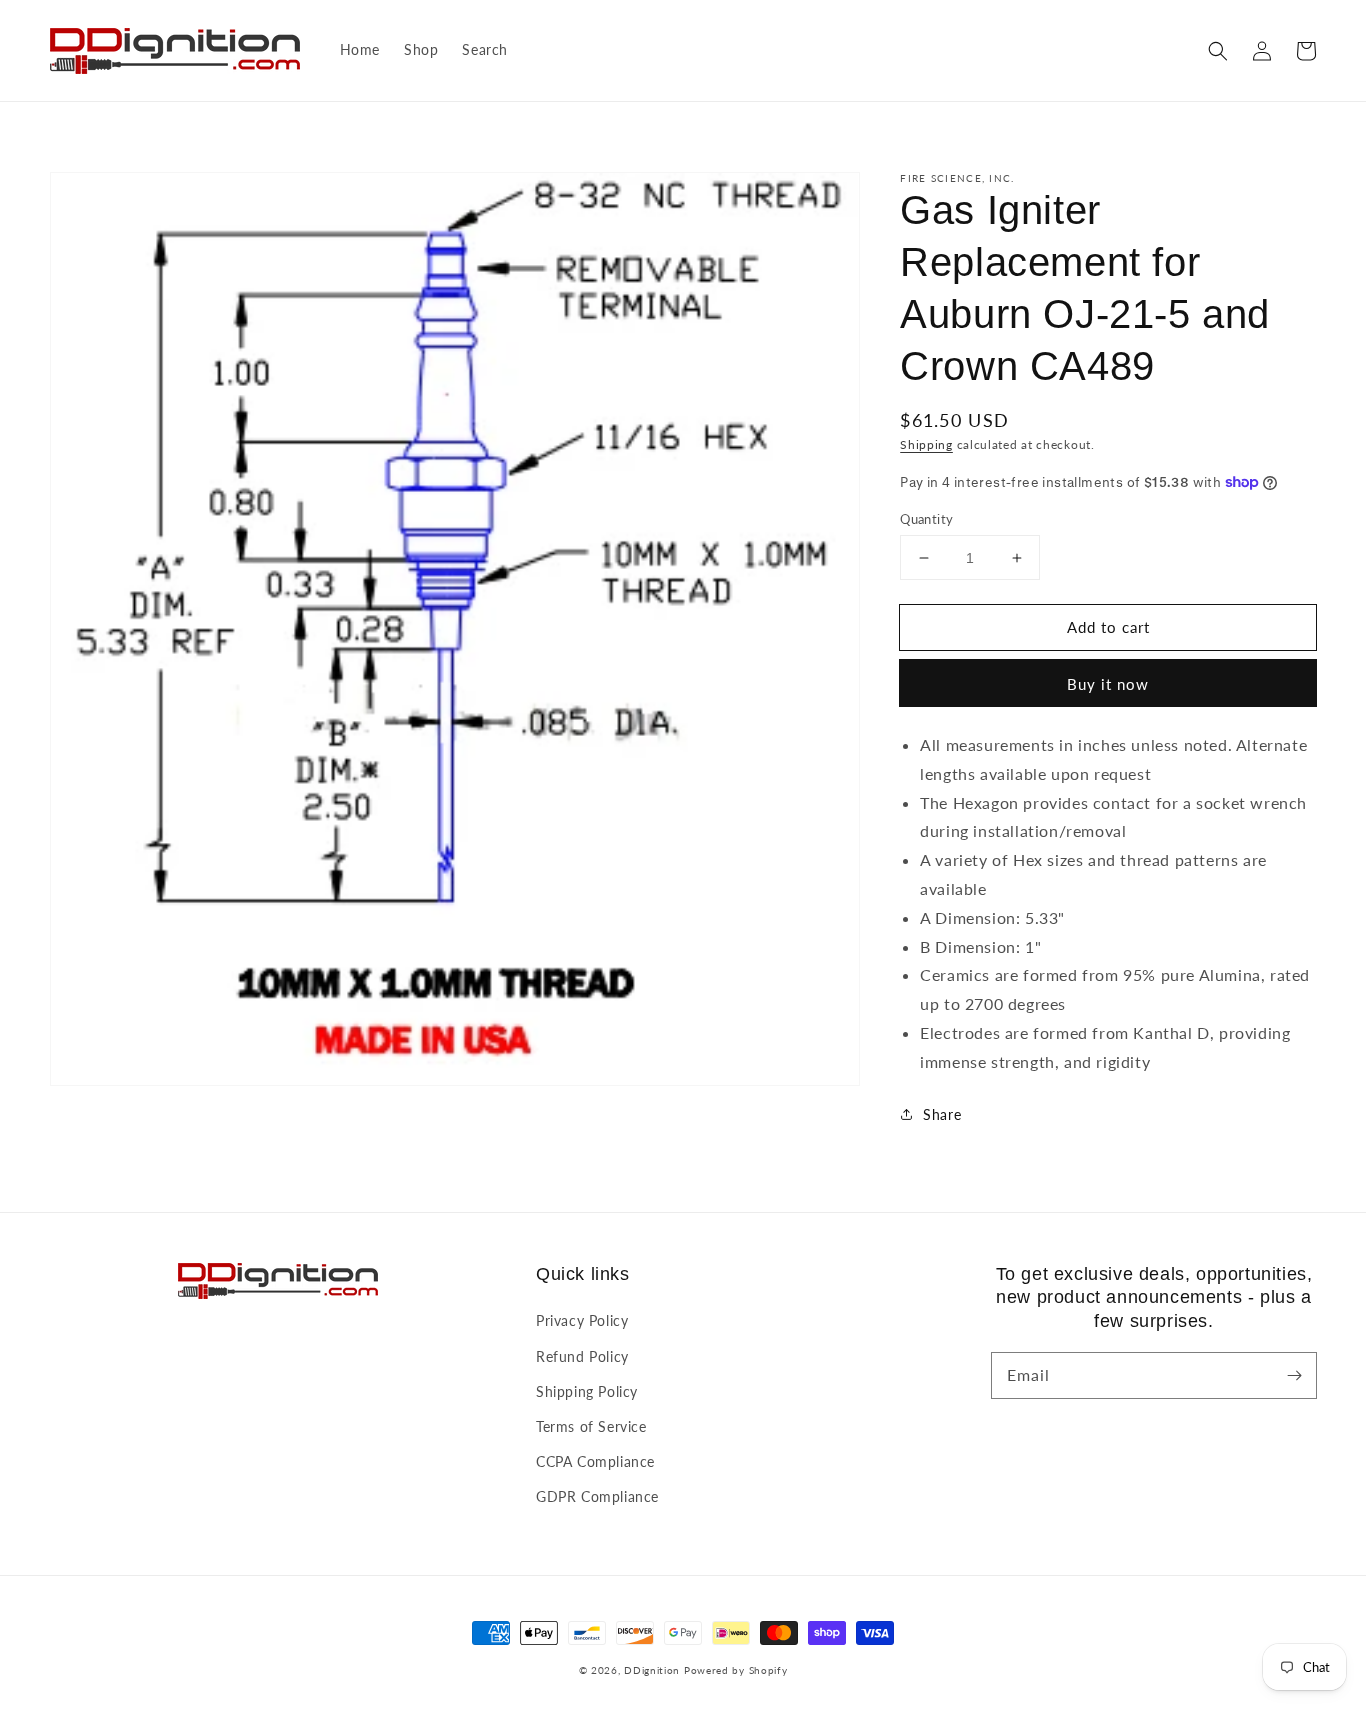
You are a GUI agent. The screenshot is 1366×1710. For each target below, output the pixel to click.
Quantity (926, 519)
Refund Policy (582, 1356)
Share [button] (942, 1114)
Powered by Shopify (736, 1670)
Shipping (926, 444)
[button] (1218, 51)
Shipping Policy (587, 1391)
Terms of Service (591, 1426)
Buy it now (1108, 684)
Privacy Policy (582, 1320)
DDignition (652, 1670)
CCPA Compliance (595, 1461)
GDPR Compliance (597, 1496)
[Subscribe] (1294, 1375)
